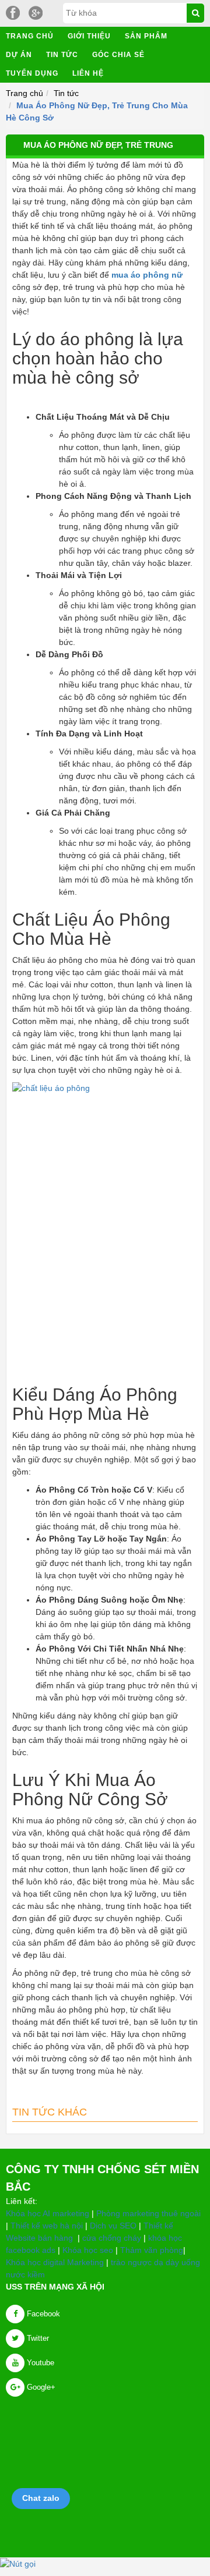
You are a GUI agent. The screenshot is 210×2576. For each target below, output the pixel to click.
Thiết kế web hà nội (47, 2226)
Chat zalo (41, 2498)
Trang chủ (30, 36)
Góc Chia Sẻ (118, 55)
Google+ (40, 2387)
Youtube (39, 2363)
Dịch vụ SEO (113, 2226)
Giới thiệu (89, 36)
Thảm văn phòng (152, 2250)
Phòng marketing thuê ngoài (148, 2213)
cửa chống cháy (112, 2238)
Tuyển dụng (32, 73)
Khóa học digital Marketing (55, 2262)
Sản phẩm (146, 36)
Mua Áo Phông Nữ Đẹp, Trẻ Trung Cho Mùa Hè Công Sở (98, 155)
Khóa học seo (88, 2250)
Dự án (19, 55)
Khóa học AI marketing (48, 2213)
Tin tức (62, 55)
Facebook (42, 2314)
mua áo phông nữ (147, 275)
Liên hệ (88, 73)
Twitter (37, 2338)
